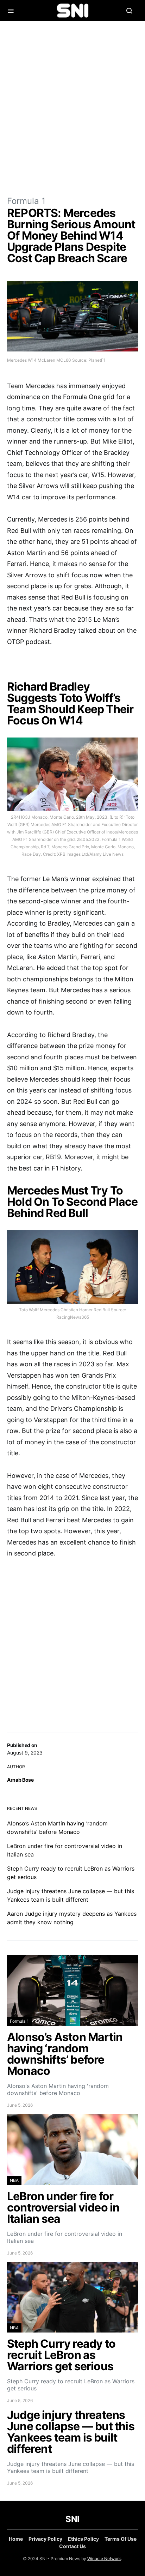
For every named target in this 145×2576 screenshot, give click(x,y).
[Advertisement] (72, 108)
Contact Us (72, 2546)
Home (16, 2539)
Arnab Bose (20, 1780)
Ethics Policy (83, 2539)
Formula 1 (26, 201)
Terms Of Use (121, 2539)
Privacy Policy (45, 2539)
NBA (14, 2180)
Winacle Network (104, 2559)
